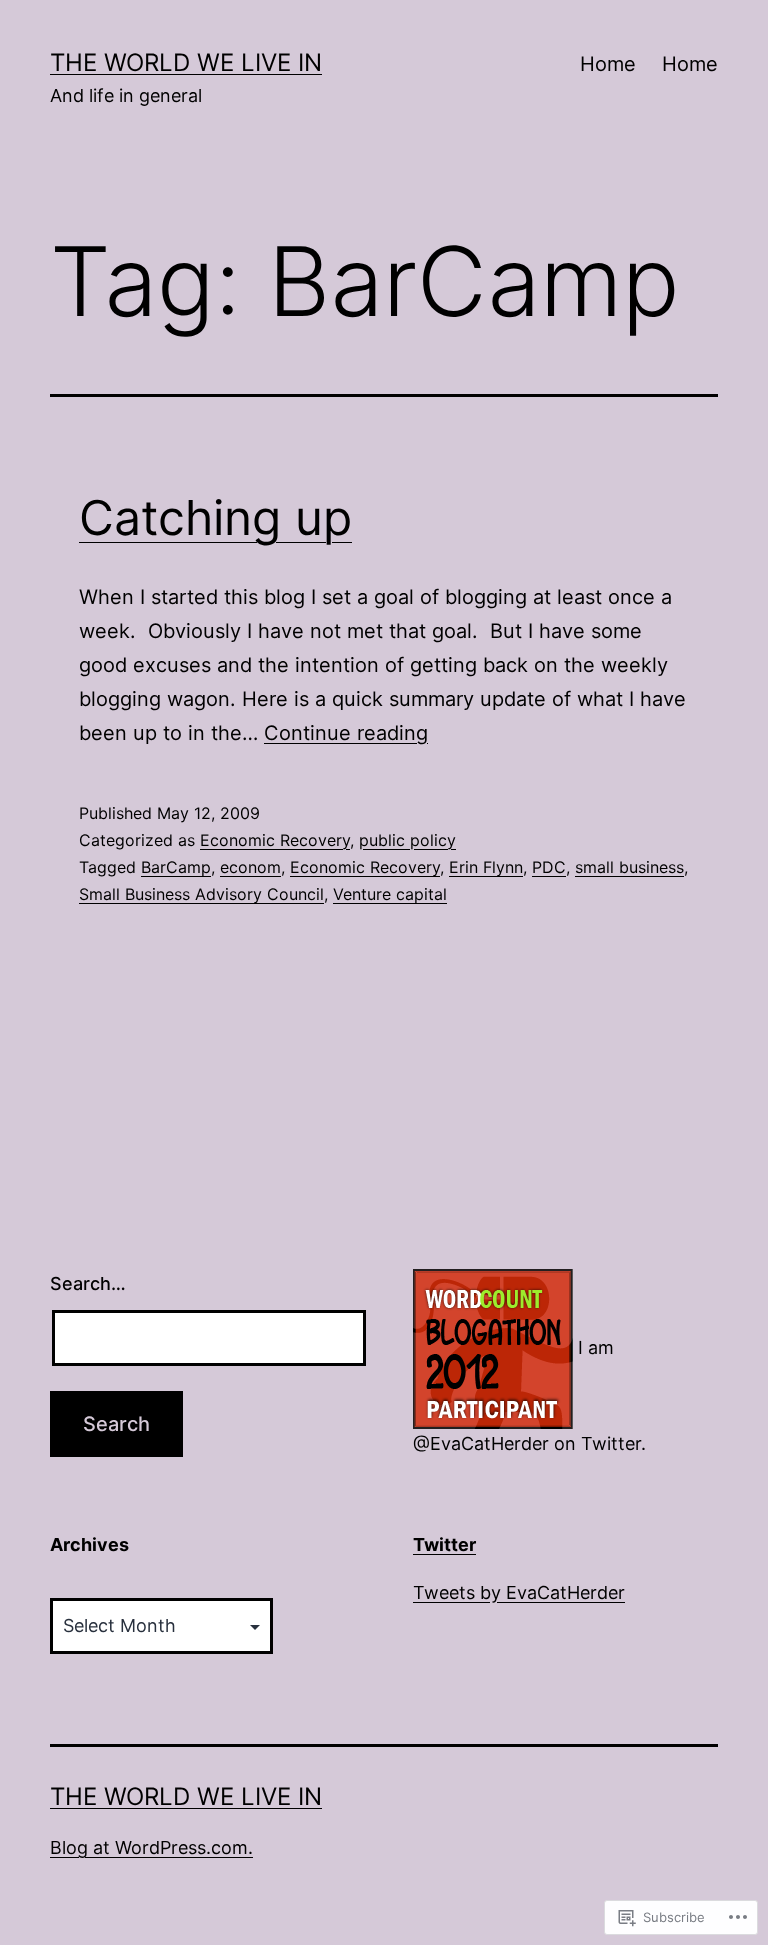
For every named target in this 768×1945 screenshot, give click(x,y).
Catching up (215, 517)
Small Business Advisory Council (201, 894)
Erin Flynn (486, 867)
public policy (407, 840)
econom (250, 867)
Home (608, 64)
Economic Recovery (275, 840)
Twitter (444, 1544)
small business (629, 867)
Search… (88, 1283)
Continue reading (346, 733)
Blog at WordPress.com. (151, 1847)
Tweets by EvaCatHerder (519, 1592)
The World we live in (186, 62)
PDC (549, 867)
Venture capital (390, 894)
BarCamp (176, 867)
